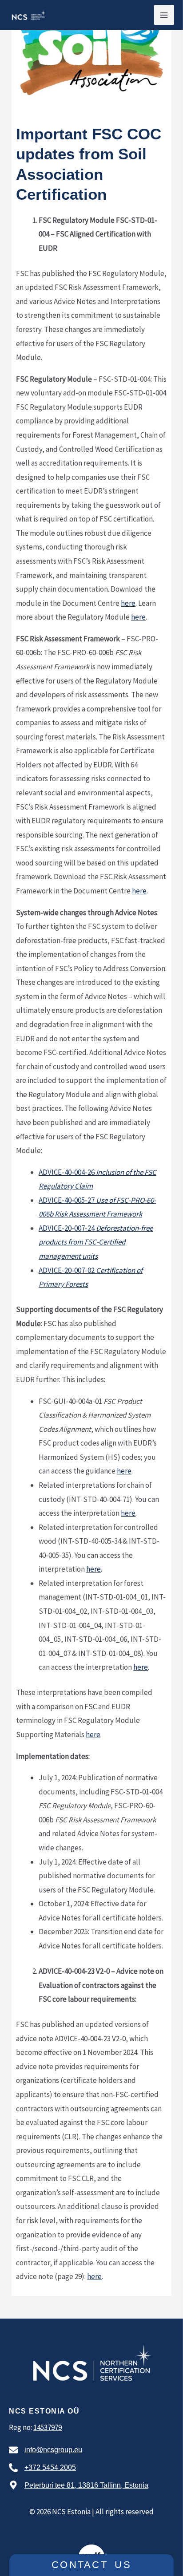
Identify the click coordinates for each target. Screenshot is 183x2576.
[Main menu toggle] (164, 15)
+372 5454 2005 (50, 2467)
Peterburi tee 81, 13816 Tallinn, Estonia (86, 2485)
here (128, 603)
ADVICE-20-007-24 (96, 1242)
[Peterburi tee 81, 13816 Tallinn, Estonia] (13, 2485)
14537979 (48, 2427)
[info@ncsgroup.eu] (13, 2450)
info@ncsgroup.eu (53, 2450)
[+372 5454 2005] (13, 2468)
